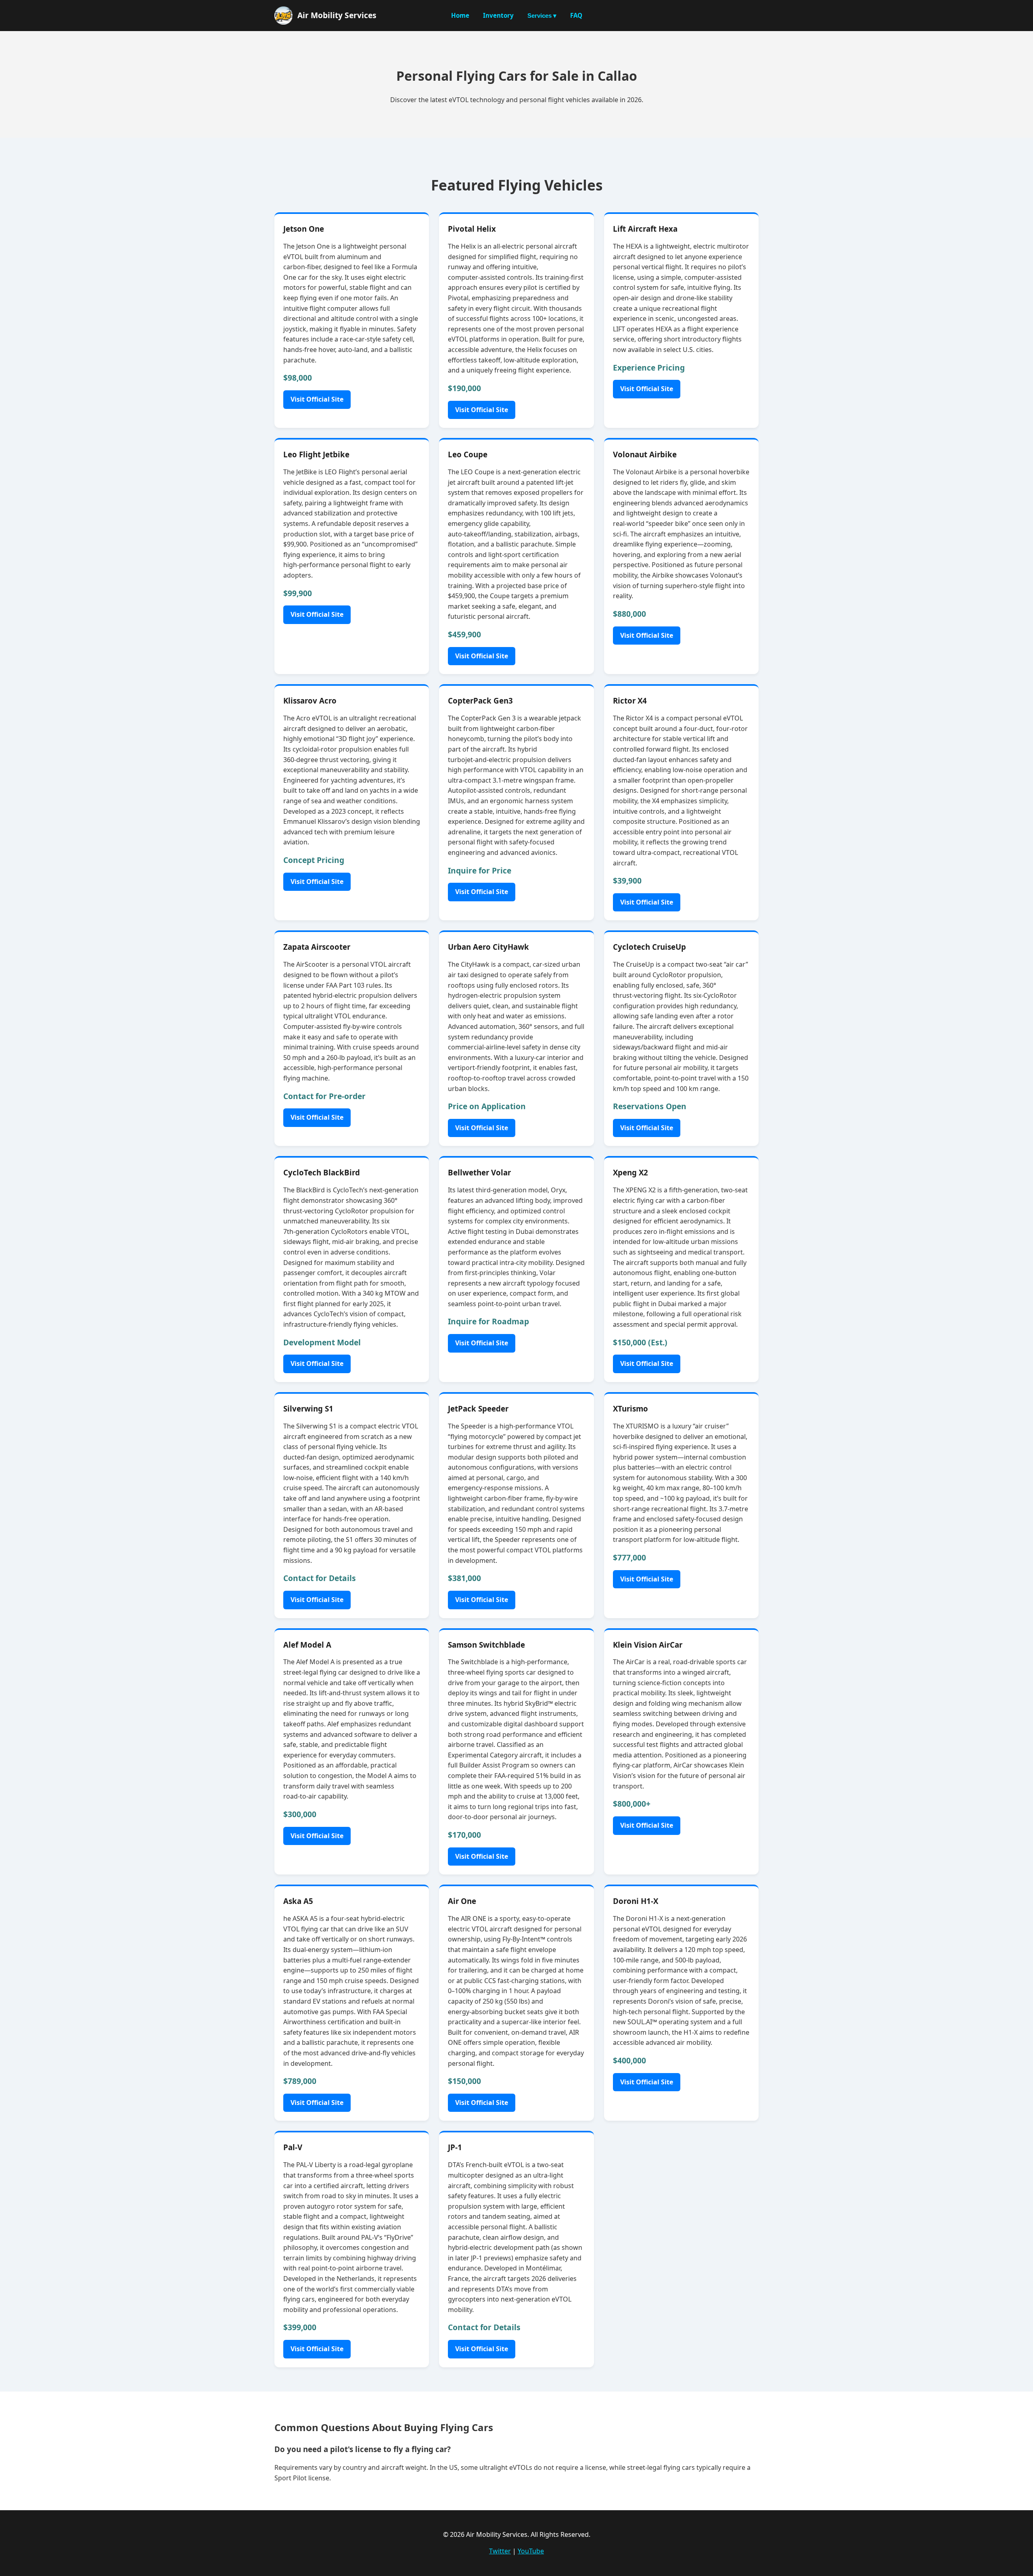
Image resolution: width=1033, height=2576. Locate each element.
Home (460, 15)
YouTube (531, 2551)
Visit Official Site (317, 399)
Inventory (498, 15)
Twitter (500, 2551)
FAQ (576, 15)
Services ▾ (542, 16)
